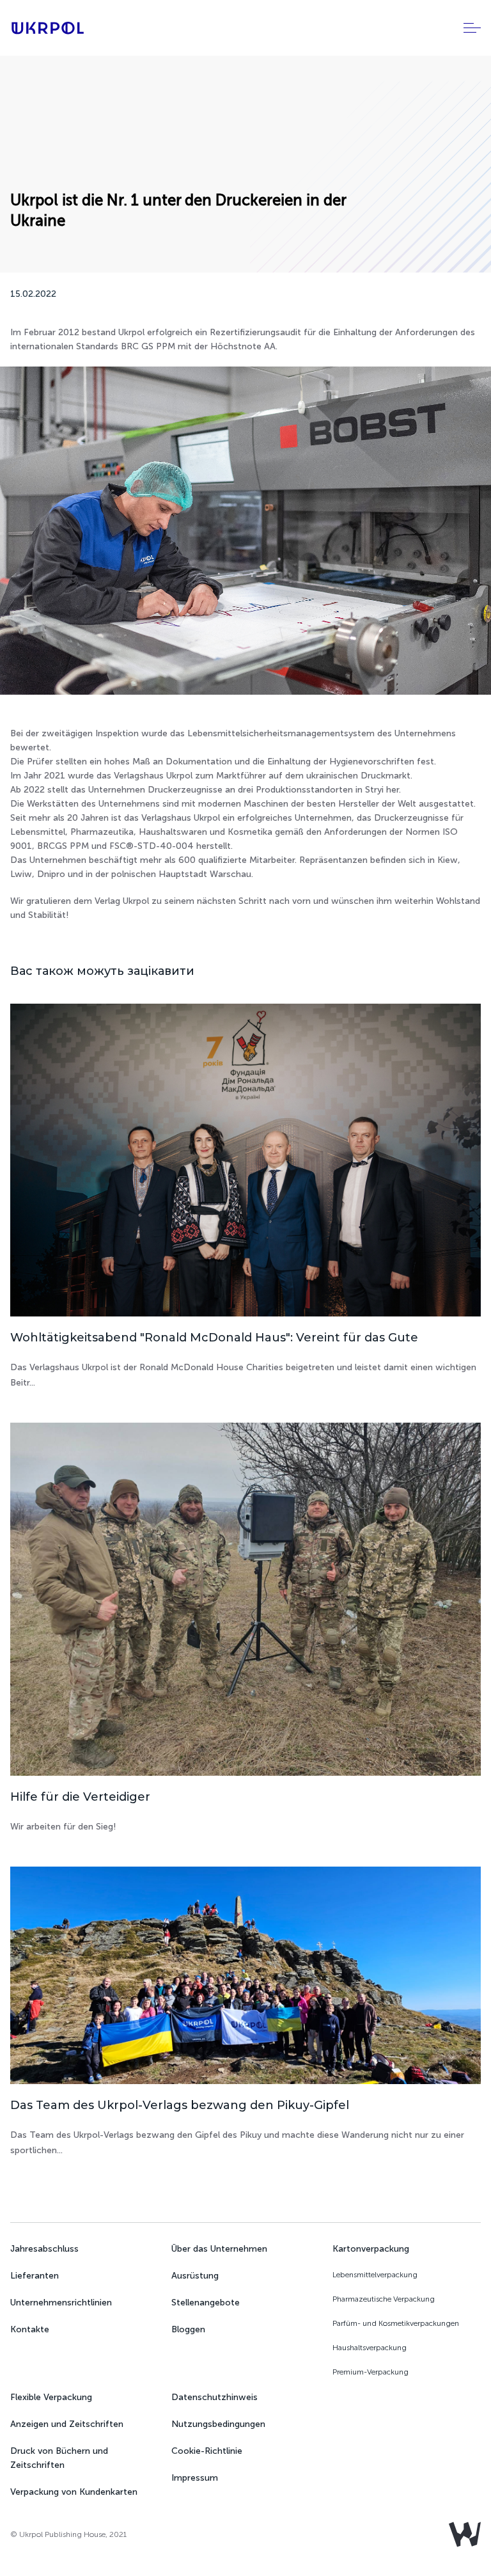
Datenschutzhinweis (214, 2397)
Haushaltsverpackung (370, 2348)
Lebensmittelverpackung (375, 2275)
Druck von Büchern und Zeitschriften (59, 2458)
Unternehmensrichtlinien (61, 2303)
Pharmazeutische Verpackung (384, 2299)
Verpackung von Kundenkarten (74, 2492)
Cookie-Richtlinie (207, 2451)
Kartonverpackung (371, 2249)
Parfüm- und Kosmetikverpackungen (396, 2323)
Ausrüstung (195, 2276)
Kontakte (30, 2329)
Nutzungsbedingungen (218, 2424)
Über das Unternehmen (219, 2249)
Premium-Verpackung (370, 2372)
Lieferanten (35, 2276)
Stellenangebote (206, 2303)
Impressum (195, 2478)
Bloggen (188, 2329)
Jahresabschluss (44, 2249)
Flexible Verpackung (51, 2397)
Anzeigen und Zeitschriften (67, 2424)
